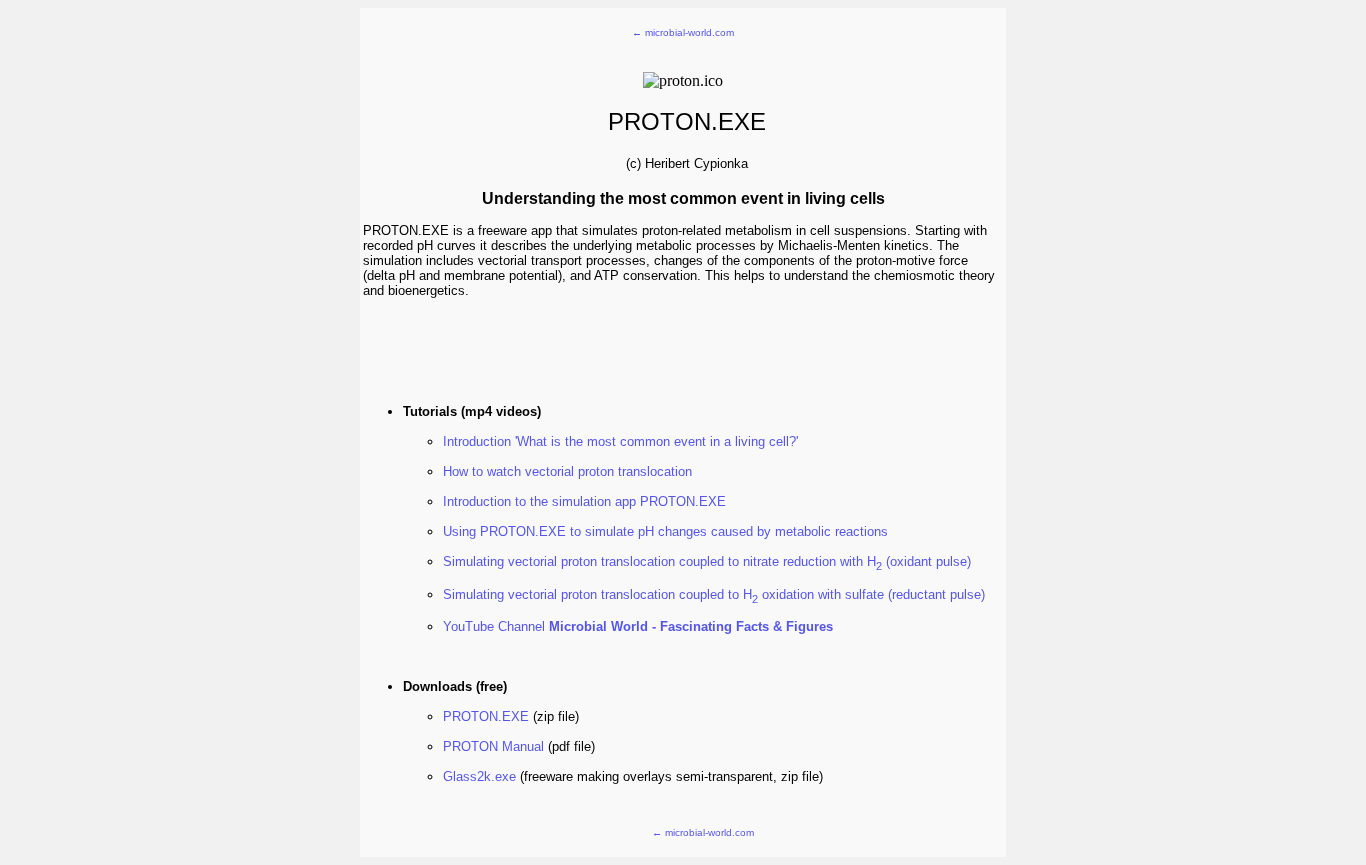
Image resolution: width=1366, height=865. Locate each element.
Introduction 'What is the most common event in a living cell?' (620, 441)
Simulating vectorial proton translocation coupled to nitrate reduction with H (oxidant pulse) (707, 561)
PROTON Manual (493, 746)
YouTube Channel (638, 626)
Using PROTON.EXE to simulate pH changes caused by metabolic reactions (665, 531)
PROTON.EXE (486, 716)
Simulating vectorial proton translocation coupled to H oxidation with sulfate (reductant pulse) (714, 594)
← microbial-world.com (683, 32)
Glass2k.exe (479, 776)
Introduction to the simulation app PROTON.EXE (584, 501)
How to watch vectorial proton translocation (567, 471)
